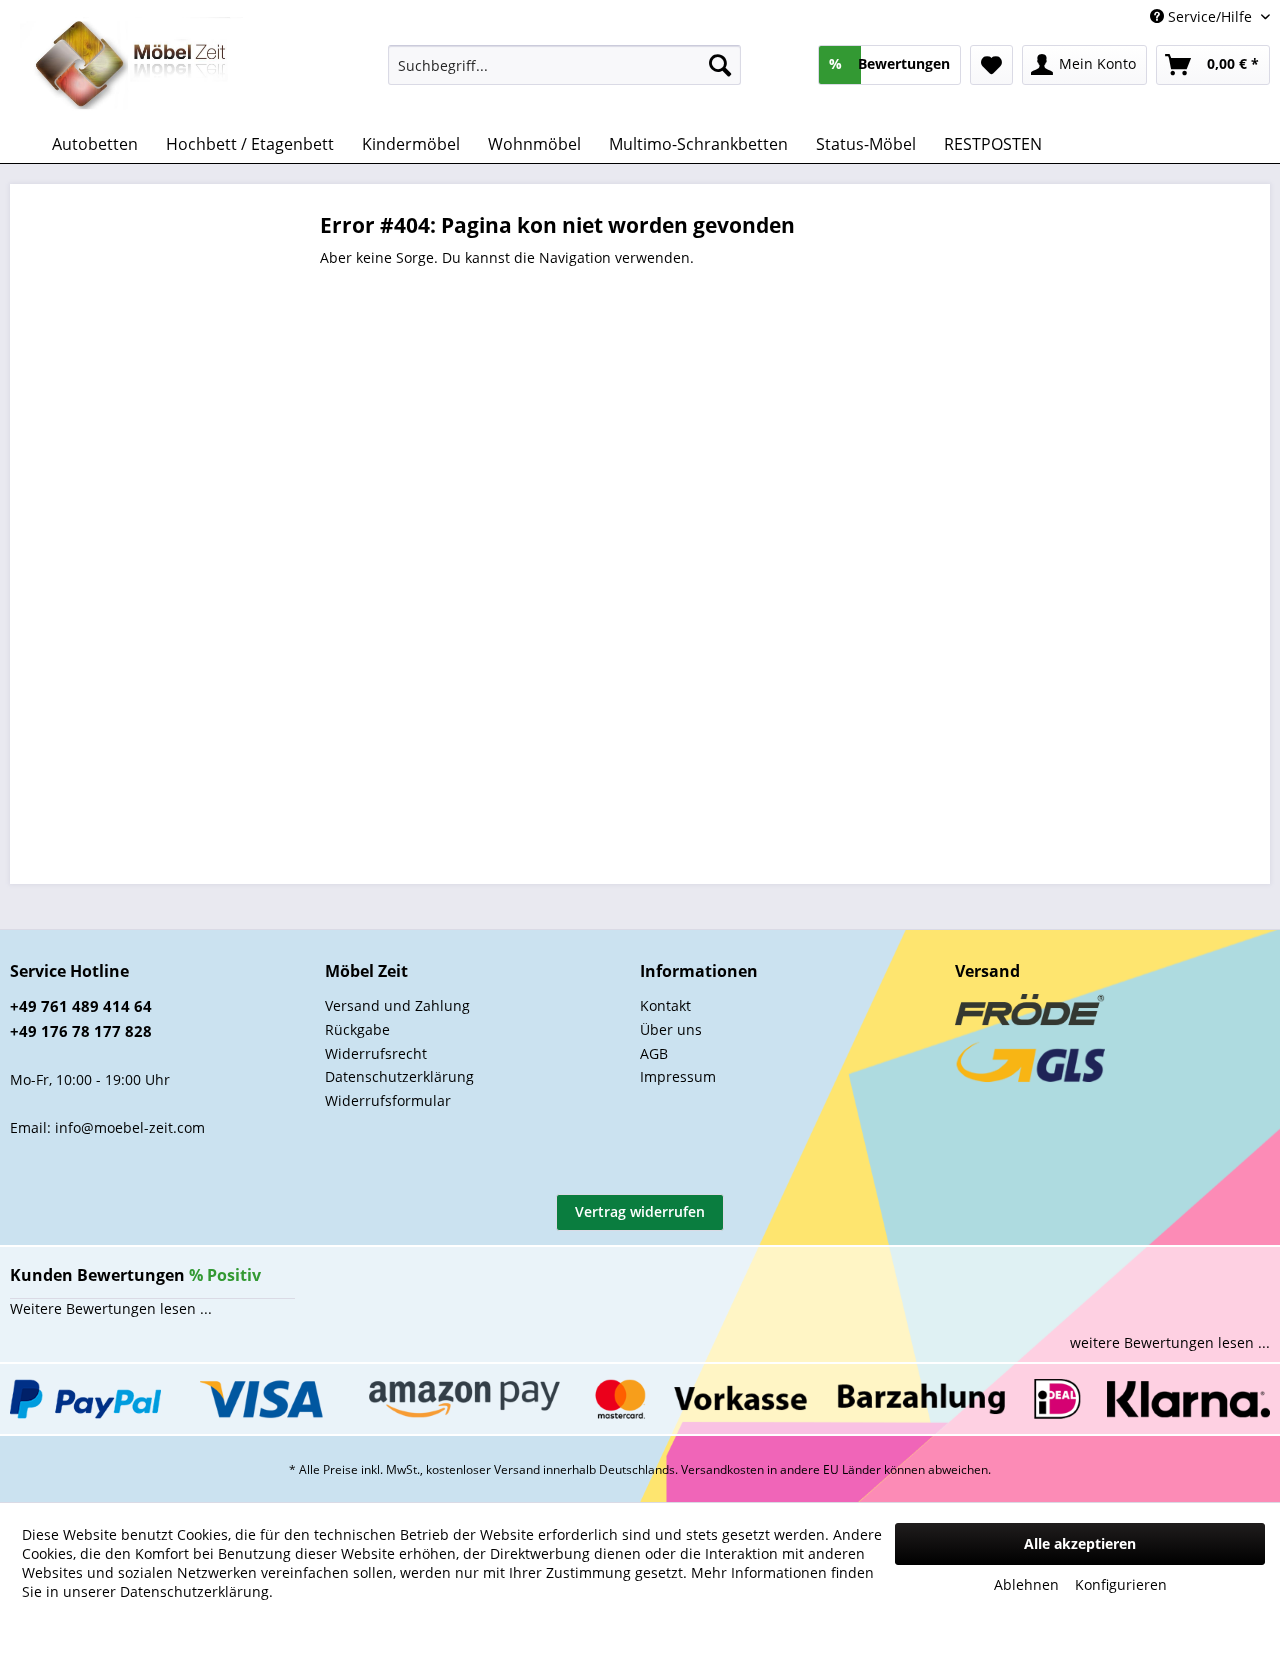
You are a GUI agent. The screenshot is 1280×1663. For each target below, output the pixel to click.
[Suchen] (720, 65)
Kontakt (665, 1005)
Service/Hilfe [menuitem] (1210, 16)
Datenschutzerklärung (399, 1076)
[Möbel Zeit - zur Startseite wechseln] (131, 66)
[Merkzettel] (991, 65)
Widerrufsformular (388, 1100)
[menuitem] (564, 65)
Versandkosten (722, 1469)
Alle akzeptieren (1080, 1543)
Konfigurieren (1121, 1584)
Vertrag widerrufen (640, 1211)
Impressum (678, 1076)
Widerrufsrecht (376, 1053)
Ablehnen (1026, 1584)
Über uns (671, 1029)
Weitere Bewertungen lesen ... (111, 1308)
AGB (654, 1053)
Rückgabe (357, 1029)
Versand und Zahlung (397, 1005)
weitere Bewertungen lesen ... (1170, 1342)
